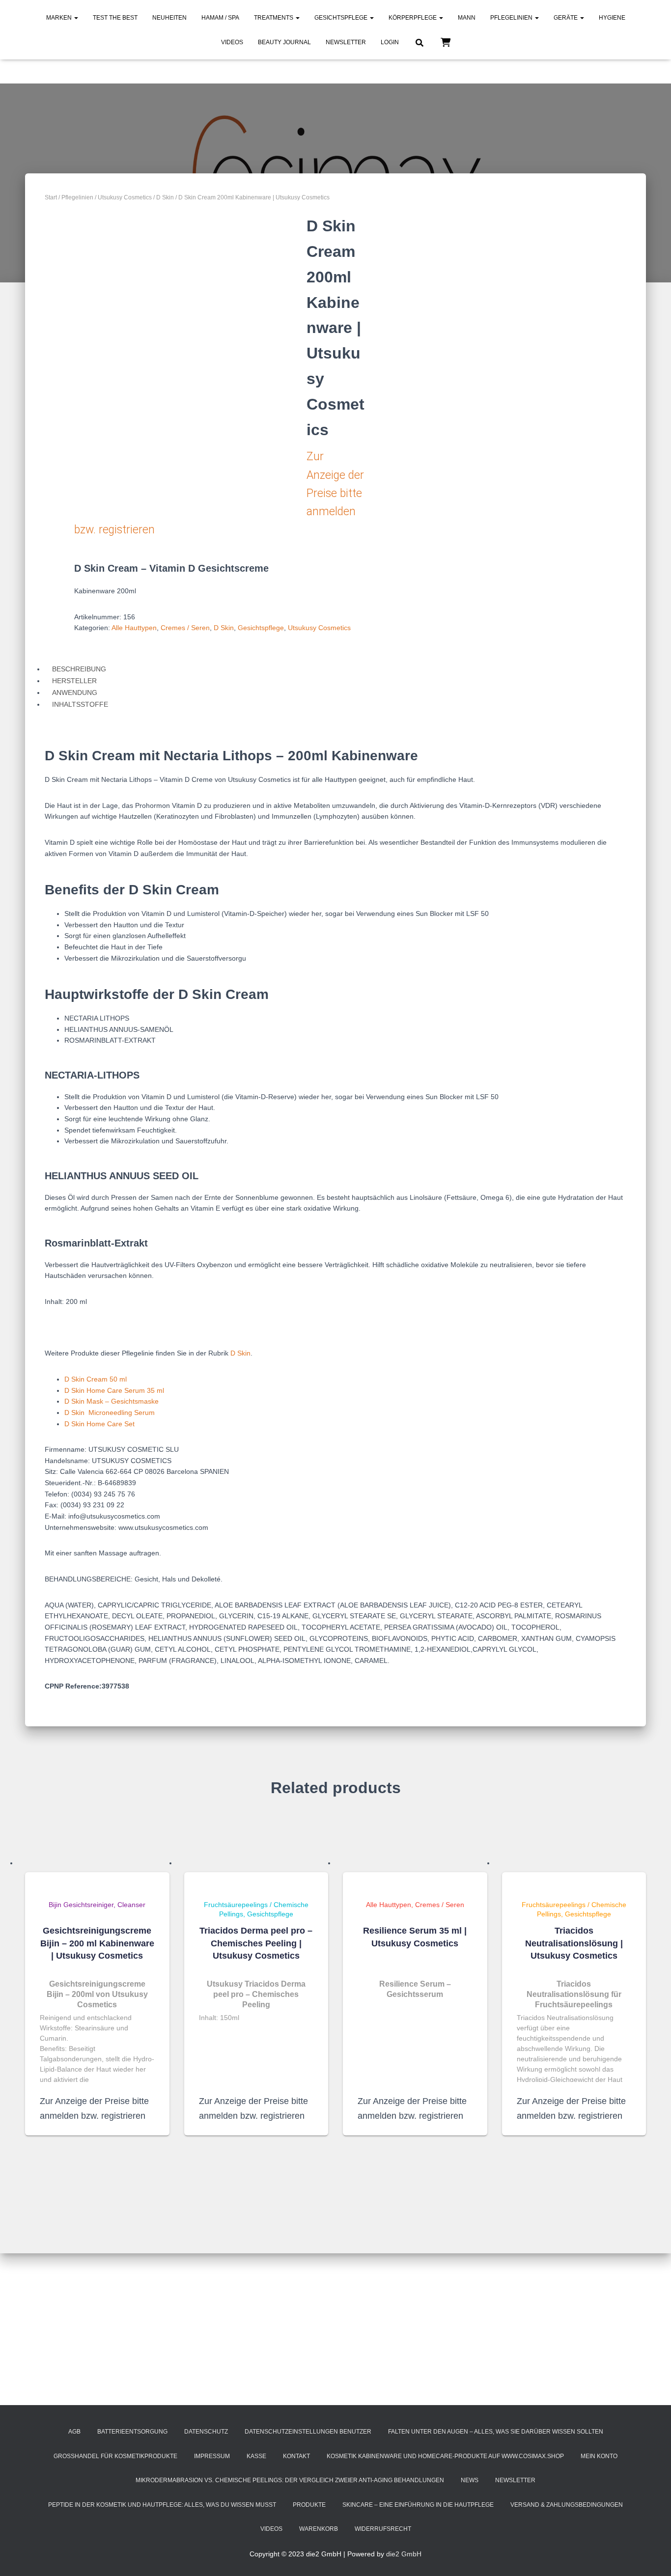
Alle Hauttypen (134, 628)
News (470, 2480)
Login (390, 42)
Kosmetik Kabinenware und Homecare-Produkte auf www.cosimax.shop (445, 2456)
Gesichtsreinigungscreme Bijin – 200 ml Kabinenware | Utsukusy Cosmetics (97, 1943)
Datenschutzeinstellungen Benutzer (308, 2432)
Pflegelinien (512, 18)
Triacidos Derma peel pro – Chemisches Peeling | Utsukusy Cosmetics (256, 1943)
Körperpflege (413, 18)
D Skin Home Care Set (99, 1424)
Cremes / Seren (185, 628)
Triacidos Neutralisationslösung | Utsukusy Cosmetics (574, 1943)
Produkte (309, 2505)
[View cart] (446, 42)
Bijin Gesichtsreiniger (81, 1905)
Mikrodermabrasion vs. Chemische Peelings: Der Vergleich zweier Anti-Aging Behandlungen (290, 2480)
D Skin (165, 197)
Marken (60, 18)
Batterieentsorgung (132, 2432)
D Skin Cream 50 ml (96, 1379)
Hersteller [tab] (74, 681)
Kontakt (296, 2456)
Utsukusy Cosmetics (125, 197)
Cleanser (131, 1905)
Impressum (212, 2456)
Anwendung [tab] (75, 692)
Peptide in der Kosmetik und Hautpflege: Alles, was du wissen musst (162, 2505)
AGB (74, 2432)
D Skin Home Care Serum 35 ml (114, 1390)
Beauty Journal (284, 42)
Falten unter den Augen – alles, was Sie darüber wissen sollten (496, 2432)
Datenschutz (206, 2432)
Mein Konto (599, 2456)
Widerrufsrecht (383, 2529)
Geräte (566, 18)
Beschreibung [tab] (79, 669)
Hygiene (612, 18)
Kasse (256, 2456)
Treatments (274, 18)
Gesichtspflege (342, 18)
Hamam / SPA (220, 18)
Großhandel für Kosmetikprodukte (115, 2456)
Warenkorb (319, 2529)
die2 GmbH (404, 2554)
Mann (467, 18)
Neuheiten (169, 18)
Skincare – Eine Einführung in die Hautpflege (418, 2505)
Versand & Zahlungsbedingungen (567, 2505)
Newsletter (346, 42)
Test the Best (115, 18)
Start (51, 197)
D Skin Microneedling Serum (110, 1413)
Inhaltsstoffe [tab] (80, 704)
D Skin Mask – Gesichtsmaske (112, 1401)
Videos (232, 42)
